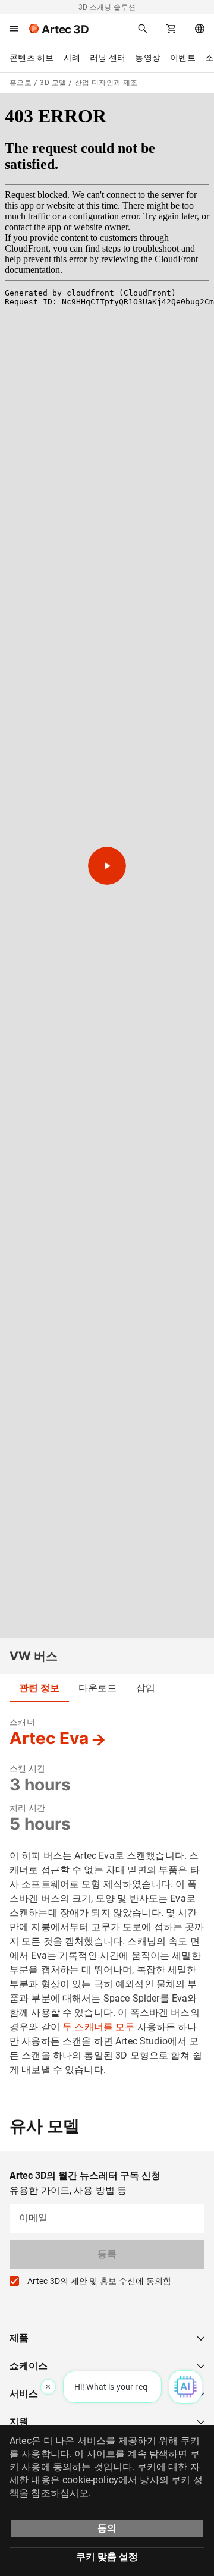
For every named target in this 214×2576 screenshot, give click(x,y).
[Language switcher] (200, 29)
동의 (107, 2528)
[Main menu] (14, 29)
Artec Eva (49, 1738)
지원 (19, 2422)
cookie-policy (90, 2480)
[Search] (143, 29)
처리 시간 (27, 1808)
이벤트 (183, 58)
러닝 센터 (108, 58)
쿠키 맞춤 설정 (107, 2557)
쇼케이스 (29, 2366)
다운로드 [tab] (98, 1688)
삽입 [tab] (146, 1688)
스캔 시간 (27, 1768)
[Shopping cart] (171, 29)
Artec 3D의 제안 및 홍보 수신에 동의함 (99, 2281)
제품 (19, 2338)
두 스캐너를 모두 (98, 2027)
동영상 (148, 58)
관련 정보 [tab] (39, 1688)
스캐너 (22, 1722)
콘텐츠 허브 (32, 58)
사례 (72, 58)
